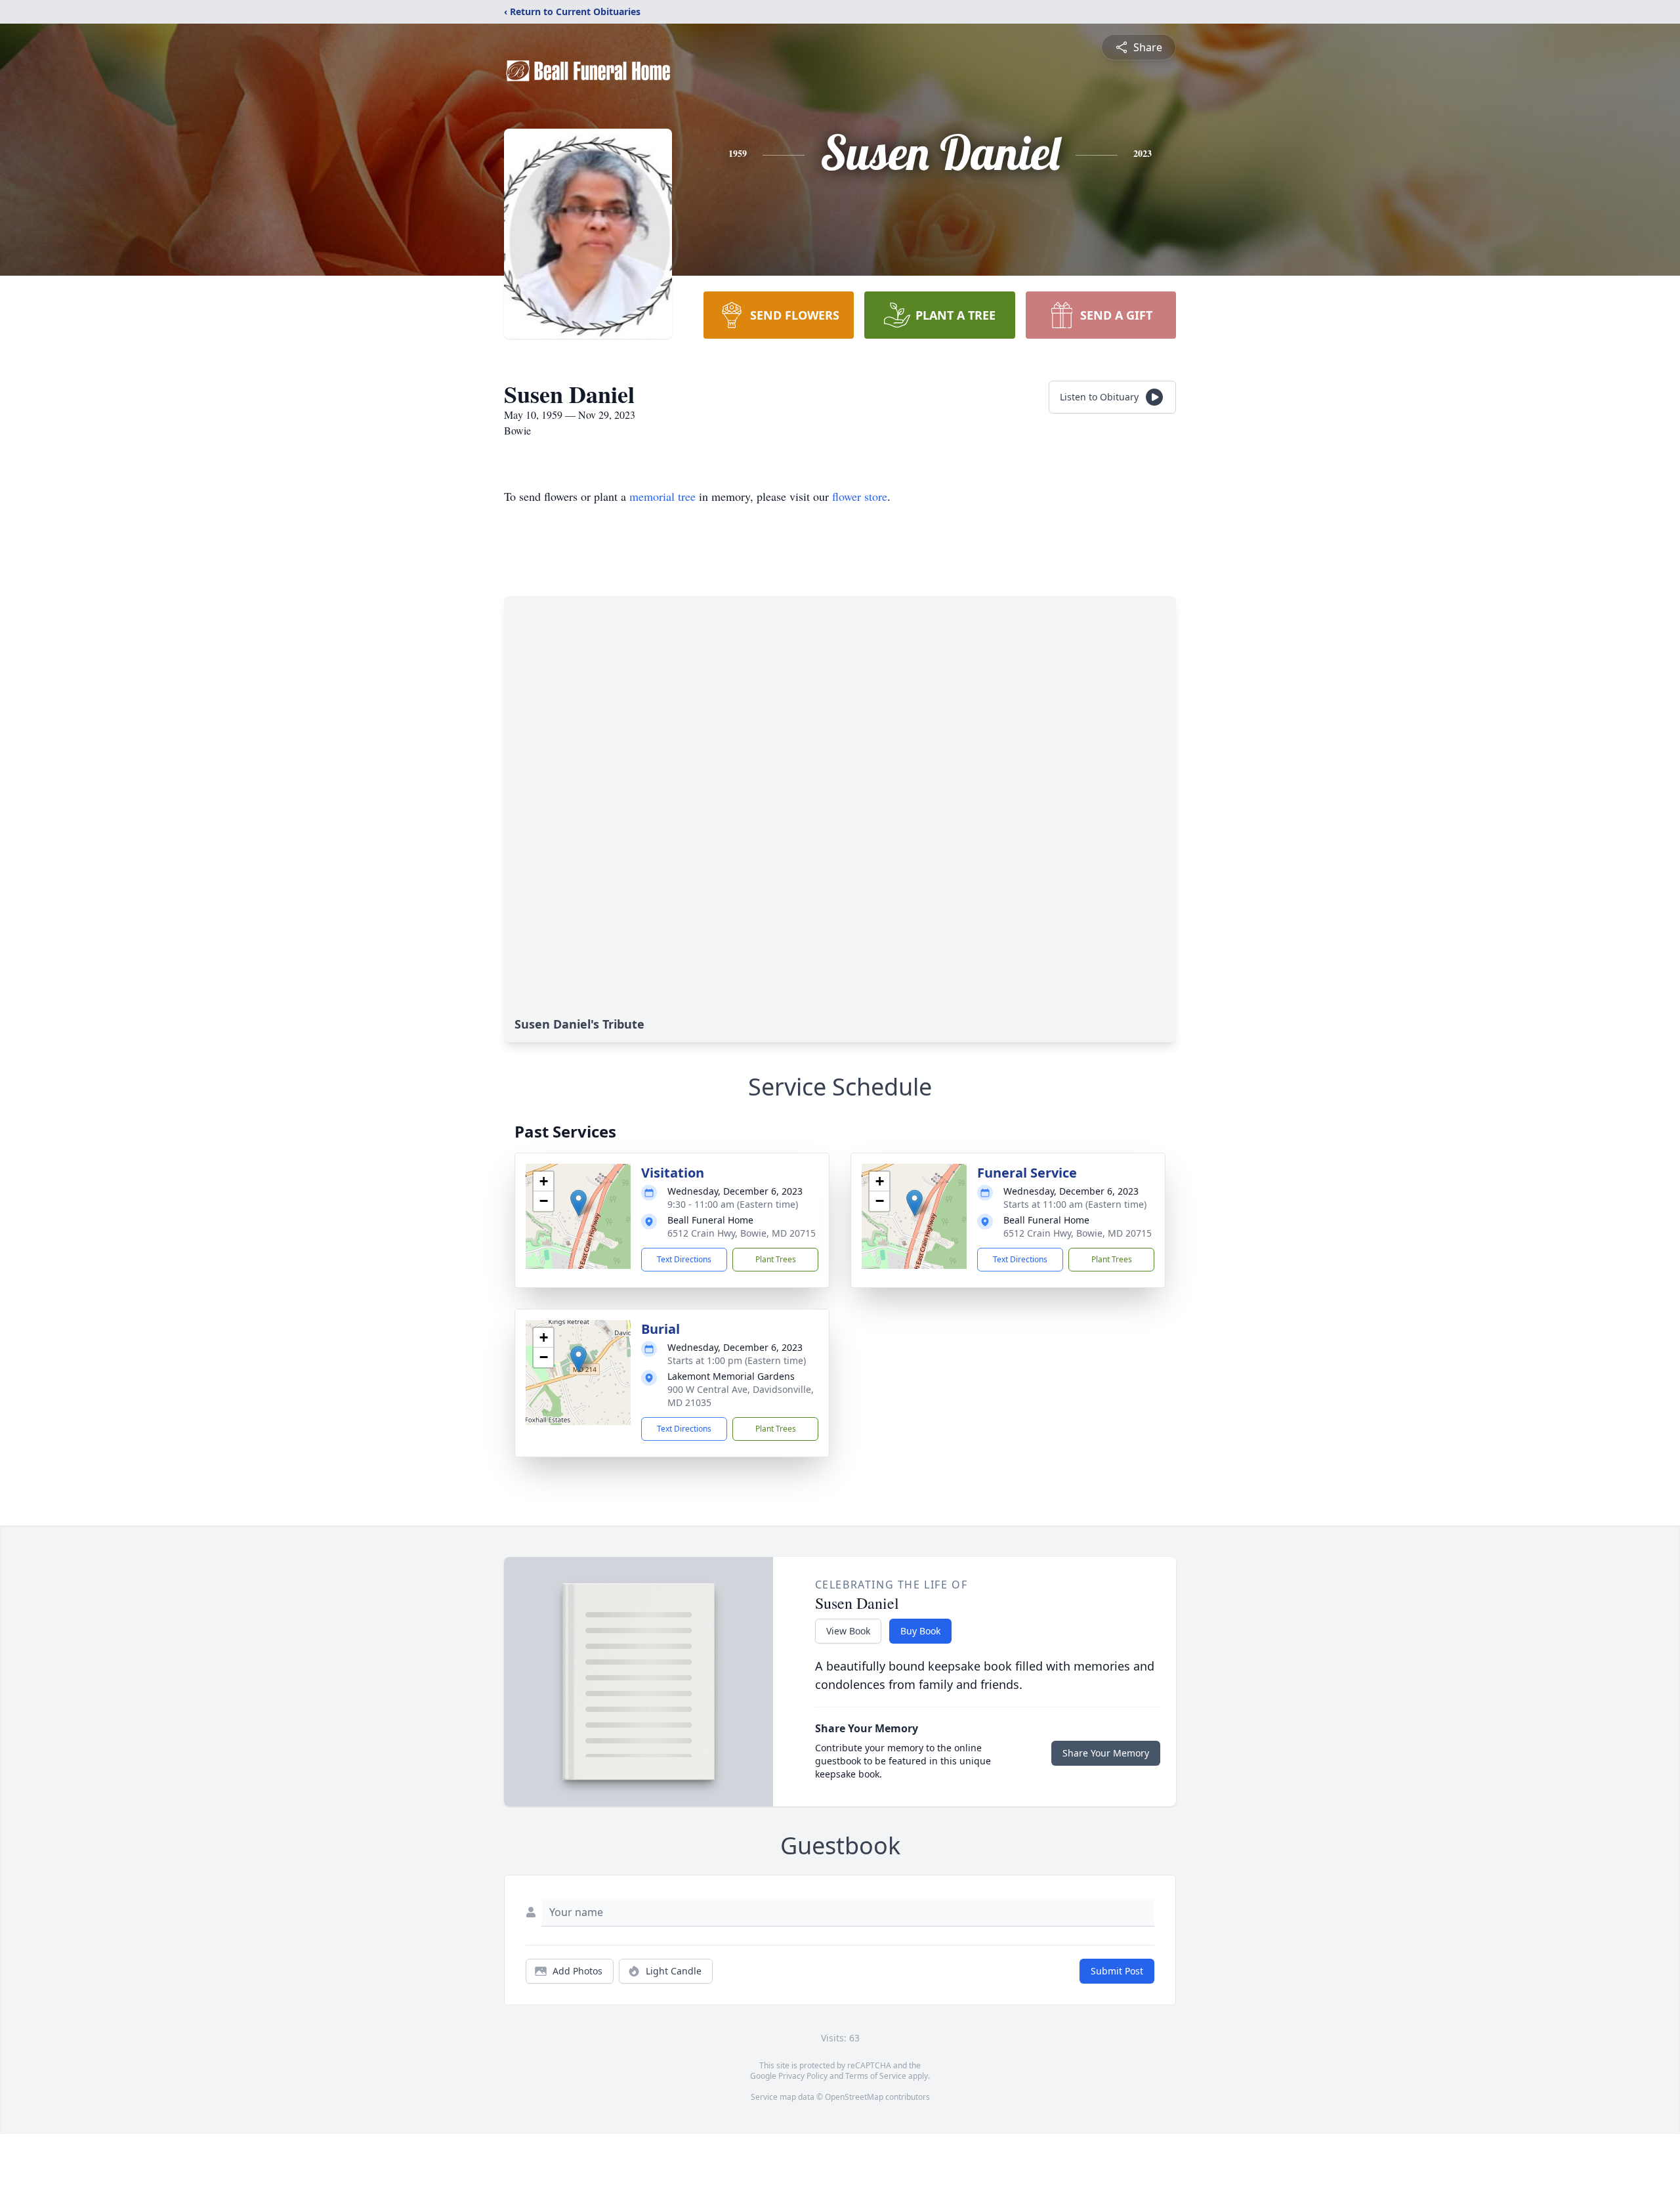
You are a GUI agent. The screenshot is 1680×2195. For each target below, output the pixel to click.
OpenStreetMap (854, 2097)
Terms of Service (876, 2076)
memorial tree (662, 496)
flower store (860, 496)
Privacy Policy (803, 2076)
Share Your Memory (1106, 1753)
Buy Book (920, 1631)
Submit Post (1117, 1971)
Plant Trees (776, 1259)
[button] (578, 1203)
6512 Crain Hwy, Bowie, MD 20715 (742, 1233)
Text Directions (684, 1259)
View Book (848, 1631)
